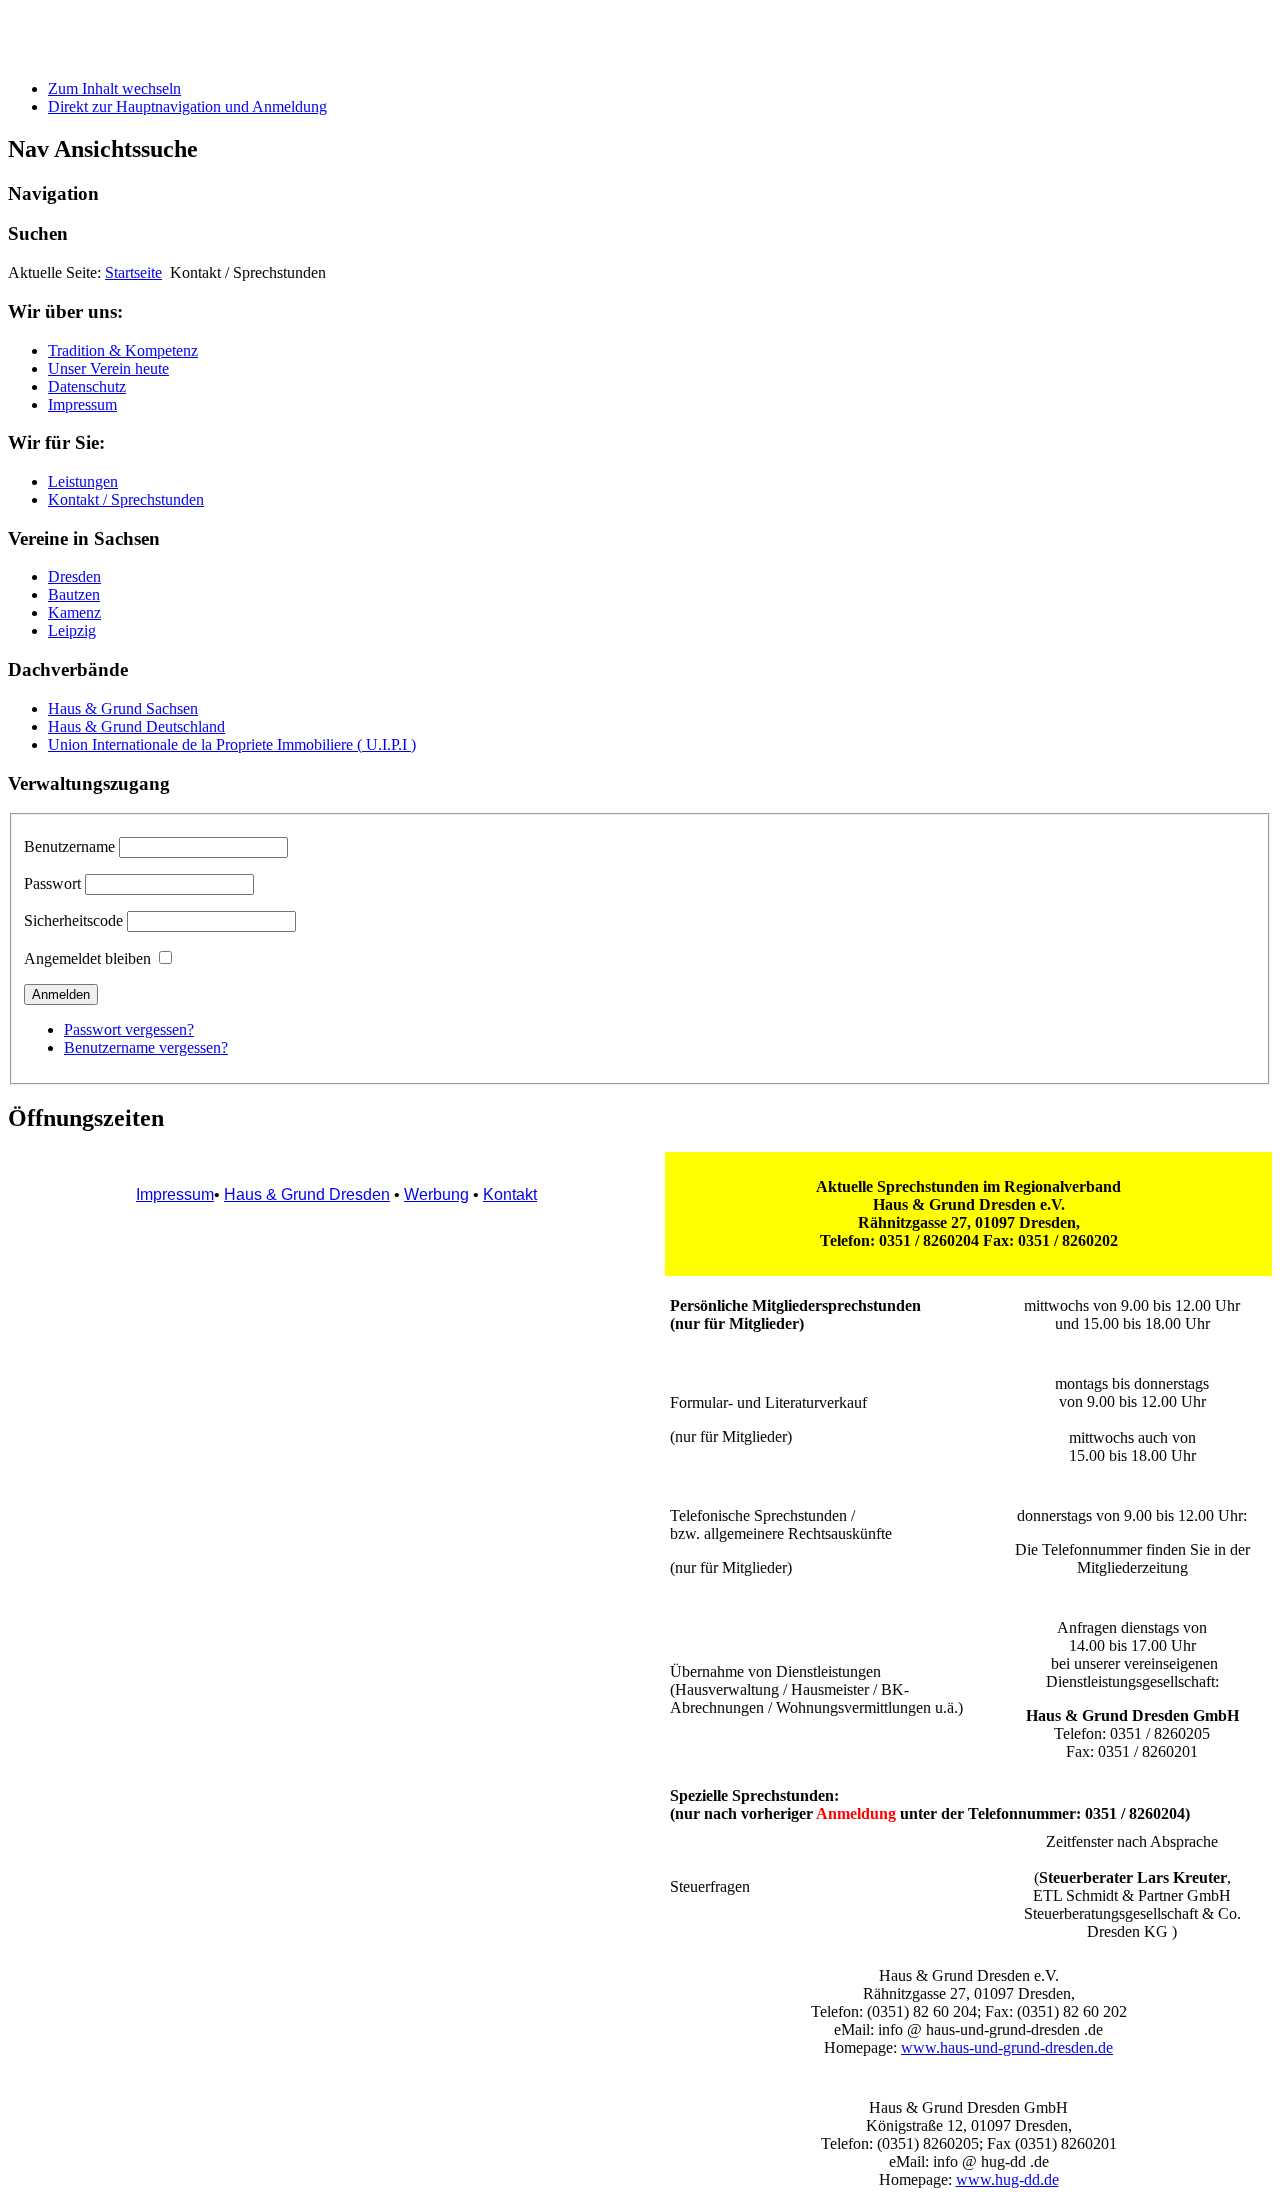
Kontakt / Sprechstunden (126, 499)
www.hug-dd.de (1007, 2179)
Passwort (52, 883)
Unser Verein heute (108, 368)
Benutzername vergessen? (146, 1047)
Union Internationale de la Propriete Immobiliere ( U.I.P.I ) (232, 744)
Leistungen (83, 481)
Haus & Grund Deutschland (136, 726)
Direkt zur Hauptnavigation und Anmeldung (187, 106)
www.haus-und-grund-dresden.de (1007, 2047)
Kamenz (74, 612)
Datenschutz (87, 386)
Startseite (133, 272)
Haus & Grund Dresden (307, 1194)
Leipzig (72, 630)
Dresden (74, 576)
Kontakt (510, 1194)
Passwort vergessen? (129, 1029)
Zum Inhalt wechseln (114, 88)
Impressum (82, 404)
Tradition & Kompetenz (123, 350)
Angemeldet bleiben (87, 958)
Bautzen (74, 594)
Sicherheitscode (73, 920)
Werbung (436, 1194)
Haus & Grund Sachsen (123, 708)
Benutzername (69, 846)
